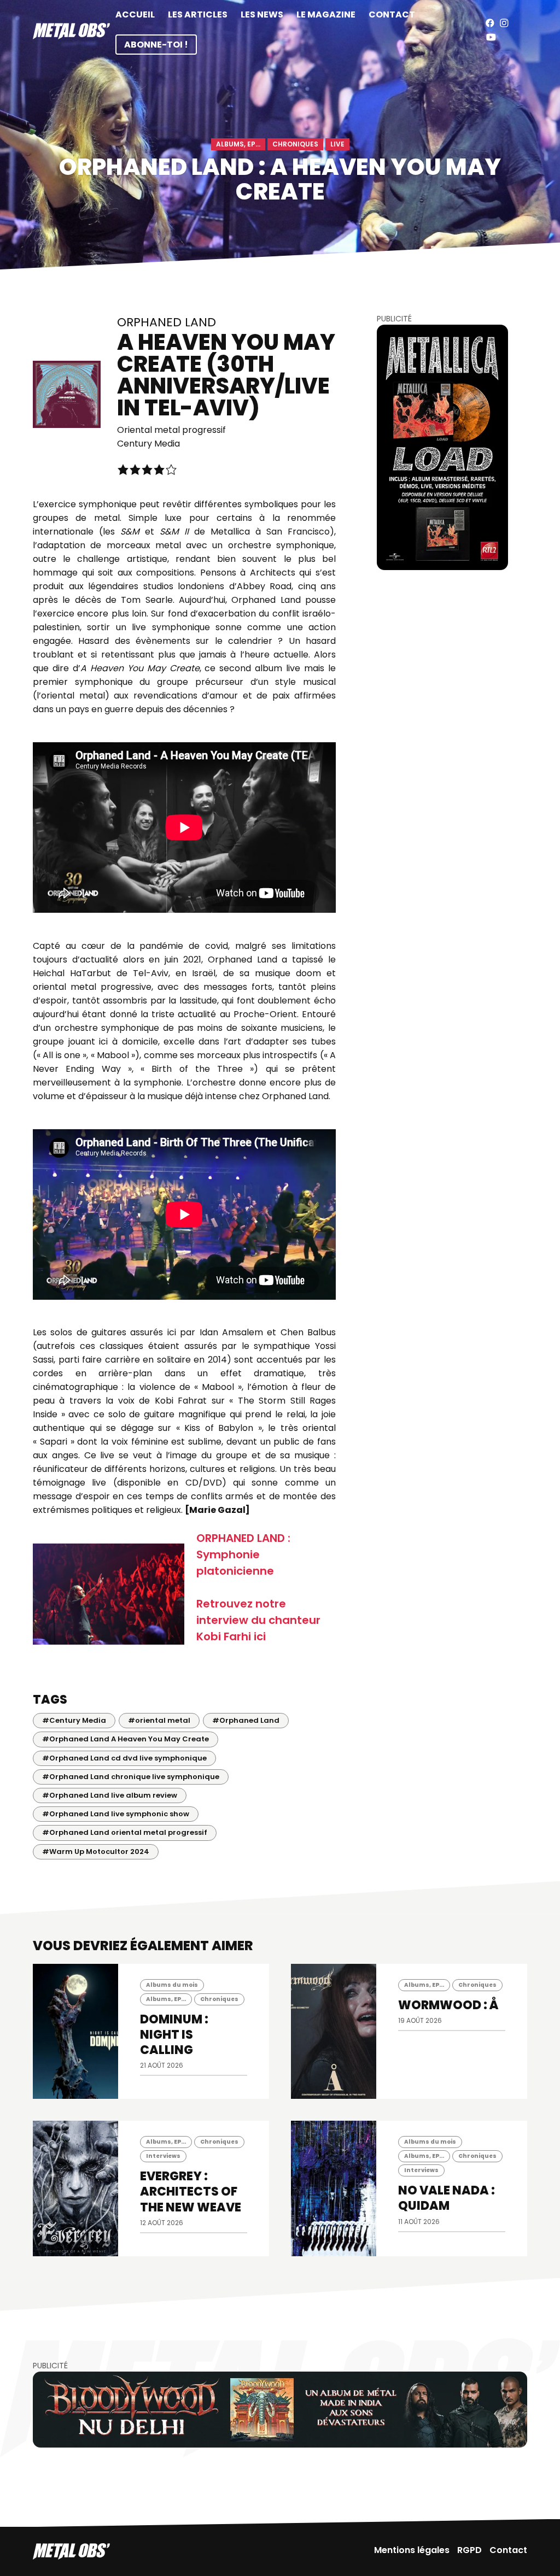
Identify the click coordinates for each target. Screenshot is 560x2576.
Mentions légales (412, 2550)
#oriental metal (159, 1720)
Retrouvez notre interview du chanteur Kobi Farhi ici (258, 1620)
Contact (392, 14)
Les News (262, 14)
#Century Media (74, 1720)
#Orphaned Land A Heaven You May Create (126, 1739)
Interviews (163, 2156)
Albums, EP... (238, 144)
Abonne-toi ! (156, 45)
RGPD (469, 2550)
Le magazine (326, 14)
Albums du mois (172, 1985)
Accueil (135, 14)
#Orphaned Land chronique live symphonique (131, 1777)
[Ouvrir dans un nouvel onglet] (442, 447)
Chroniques (295, 144)
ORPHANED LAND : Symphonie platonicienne (243, 1554)
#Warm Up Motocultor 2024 (96, 1852)
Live (337, 144)
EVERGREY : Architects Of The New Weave (191, 2191)
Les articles (198, 14)
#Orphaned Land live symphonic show (116, 1814)
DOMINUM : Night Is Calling (174, 2035)
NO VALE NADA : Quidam (447, 2198)
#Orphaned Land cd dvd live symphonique (124, 1758)
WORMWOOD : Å (448, 2005)
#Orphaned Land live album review (110, 1795)
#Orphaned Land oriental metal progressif (125, 1832)
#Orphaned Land (246, 1720)
